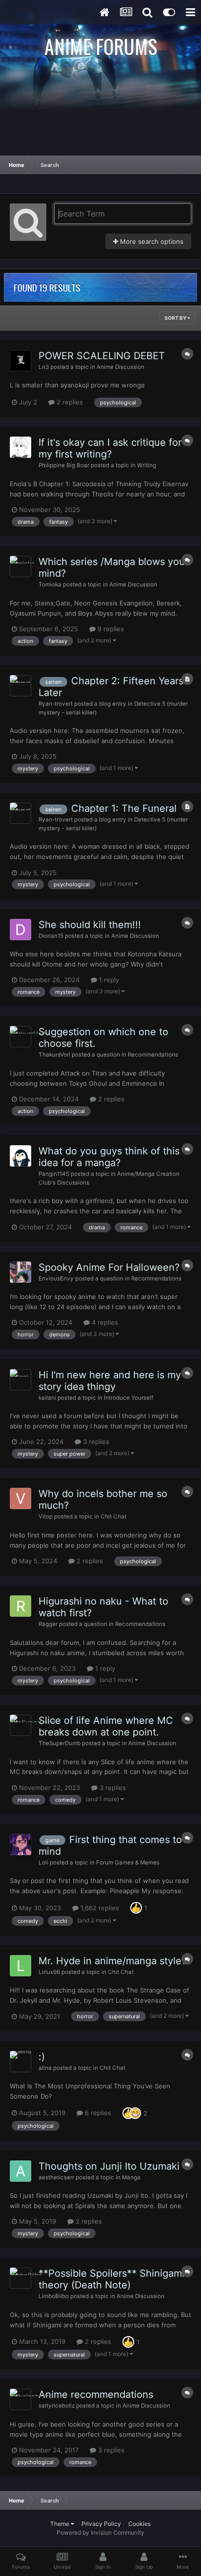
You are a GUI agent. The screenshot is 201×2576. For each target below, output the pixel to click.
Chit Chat (113, 1516)
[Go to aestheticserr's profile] (20, 2171)
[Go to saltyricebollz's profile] (20, 2399)
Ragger (48, 1624)
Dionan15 (51, 936)
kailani (47, 1398)
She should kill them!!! (90, 925)
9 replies (110, 629)
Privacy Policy (101, 2524)
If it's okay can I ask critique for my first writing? (110, 448)
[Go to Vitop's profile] (20, 1498)
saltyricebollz (57, 2406)
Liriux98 (49, 1972)
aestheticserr (56, 2177)
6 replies (97, 2113)
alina (45, 2068)
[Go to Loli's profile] (20, 1845)
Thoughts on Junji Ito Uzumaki (109, 2166)
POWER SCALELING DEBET (102, 356)
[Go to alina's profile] (20, 2062)
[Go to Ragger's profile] (20, 1606)
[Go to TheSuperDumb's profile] (20, 1725)
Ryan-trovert (56, 704)
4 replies (104, 1322)
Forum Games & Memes (128, 1863)
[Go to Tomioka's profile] (20, 566)
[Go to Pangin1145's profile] (20, 1156)
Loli (43, 1863)
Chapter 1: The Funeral (124, 808)
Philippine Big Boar (64, 465)
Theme (60, 2524)
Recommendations (153, 1055)
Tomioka (50, 585)
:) (42, 2057)
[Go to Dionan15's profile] (20, 930)
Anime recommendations (96, 2394)
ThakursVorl (54, 1055)
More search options (151, 241)
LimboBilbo (54, 2296)
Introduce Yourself (129, 1398)
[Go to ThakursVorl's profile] (20, 1037)
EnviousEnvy (56, 1279)
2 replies (69, 402)
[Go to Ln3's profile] (20, 361)
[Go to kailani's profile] (20, 1380)
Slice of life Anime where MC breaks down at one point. (106, 1726)
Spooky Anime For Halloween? (109, 1267)
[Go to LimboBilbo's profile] (20, 2278)
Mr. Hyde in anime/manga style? (112, 1961)
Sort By (176, 318)
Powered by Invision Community (100, 2532)
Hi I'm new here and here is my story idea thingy (110, 1381)
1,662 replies (99, 1908)
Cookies (140, 2524)
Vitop (46, 1516)
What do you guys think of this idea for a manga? (109, 1157)
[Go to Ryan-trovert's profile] (20, 686)
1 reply (108, 980)
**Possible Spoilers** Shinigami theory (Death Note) (111, 2279)
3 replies (95, 1442)
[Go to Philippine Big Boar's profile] (20, 447)
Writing (147, 465)
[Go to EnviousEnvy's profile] (20, 1272)
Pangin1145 (54, 1174)
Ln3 (44, 367)
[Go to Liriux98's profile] (20, 1966)
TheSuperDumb (60, 1743)
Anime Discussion (121, 367)
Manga (131, 2177)
